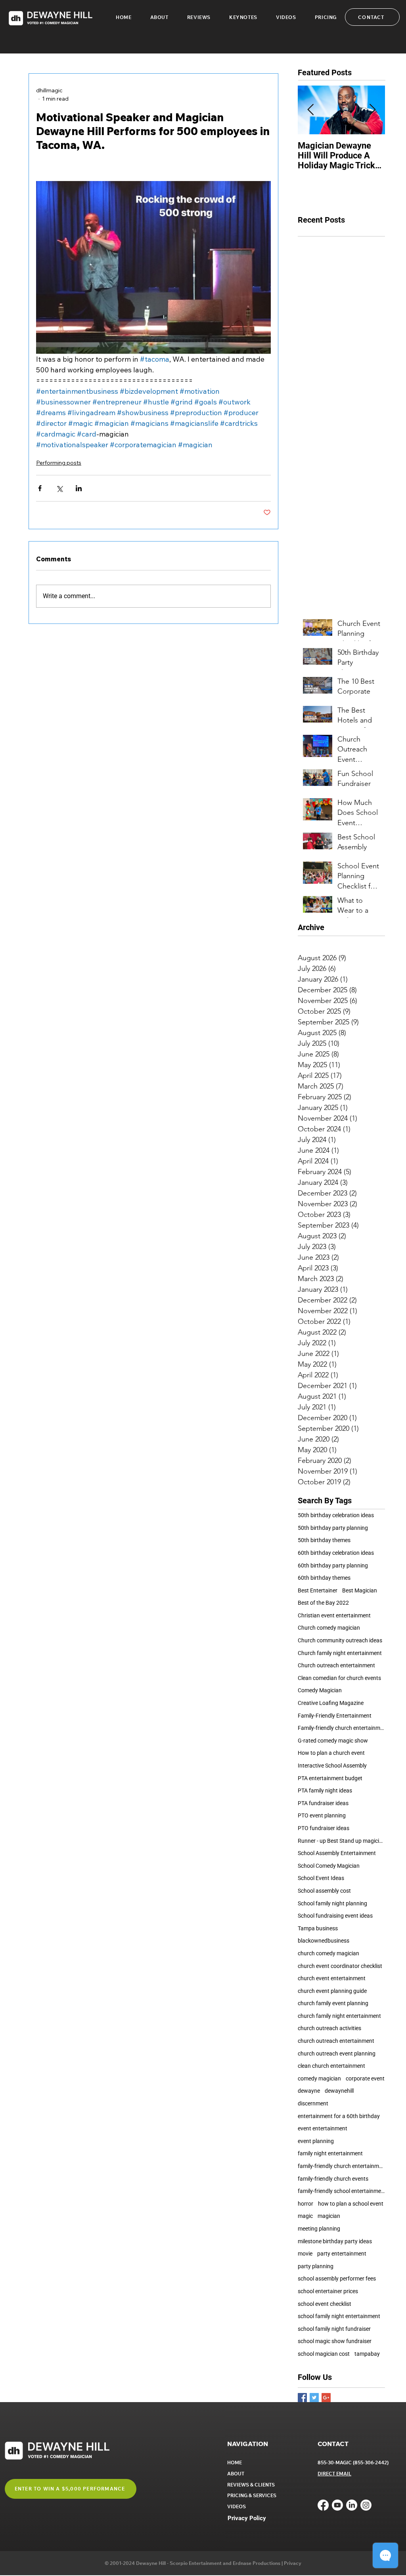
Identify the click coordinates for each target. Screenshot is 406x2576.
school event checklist (325, 2304)
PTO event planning (322, 1815)
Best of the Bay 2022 (323, 1603)
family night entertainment (330, 2153)
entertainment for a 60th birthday (339, 2116)
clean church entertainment (331, 2066)
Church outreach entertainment (336, 1665)
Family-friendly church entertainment (341, 1728)
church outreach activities (329, 2028)
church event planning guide (332, 1991)
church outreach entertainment (336, 2041)
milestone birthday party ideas (335, 2241)
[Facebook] (323, 2505)
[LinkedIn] (352, 2505)
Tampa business (318, 1928)
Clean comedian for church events (339, 1678)
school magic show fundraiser (335, 2341)
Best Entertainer (318, 1590)
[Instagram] (366, 2505)
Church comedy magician (329, 1628)
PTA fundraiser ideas (323, 1803)
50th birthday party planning (333, 1528)
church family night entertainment (339, 2016)
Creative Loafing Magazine (331, 1703)
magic (305, 2216)
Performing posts (59, 463)
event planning (316, 2141)
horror (305, 2204)
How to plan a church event (331, 1753)
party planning (316, 2266)
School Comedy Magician (329, 1866)
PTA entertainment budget (330, 1778)
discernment (313, 2103)
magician (329, 2216)
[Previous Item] (310, 110)
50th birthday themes (324, 1540)
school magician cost (324, 2354)
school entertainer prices (328, 2291)
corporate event (365, 2078)
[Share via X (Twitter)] (59, 488)
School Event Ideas (321, 1878)
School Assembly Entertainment (337, 1853)
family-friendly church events (333, 2179)
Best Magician (360, 1590)
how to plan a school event (351, 2204)
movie (305, 2254)
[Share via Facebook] (40, 488)
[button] (243, 17)
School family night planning (332, 1903)
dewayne (309, 2091)
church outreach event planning (337, 2054)
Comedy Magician (320, 1690)
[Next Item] (372, 110)
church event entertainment (332, 1978)
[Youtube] (337, 2505)
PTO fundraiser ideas (324, 1828)
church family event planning (333, 2003)
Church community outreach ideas (340, 1640)
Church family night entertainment (340, 1653)
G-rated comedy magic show (333, 1741)
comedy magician (319, 2078)
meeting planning (319, 2229)
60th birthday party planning (333, 1565)
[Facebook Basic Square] (302, 2398)
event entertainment (323, 2128)
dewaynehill (339, 2091)
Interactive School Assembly (332, 1766)
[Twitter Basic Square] (314, 2398)
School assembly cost (324, 1891)
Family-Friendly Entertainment (335, 1716)
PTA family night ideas (325, 1790)
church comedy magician (328, 1953)
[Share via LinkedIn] (79, 488)
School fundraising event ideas (335, 1916)
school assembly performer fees (337, 2279)
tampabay (367, 2354)
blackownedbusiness (324, 1941)
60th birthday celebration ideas (336, 1553)
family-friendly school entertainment (341, 2191)
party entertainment (342, 2254)
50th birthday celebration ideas (336, 1515)
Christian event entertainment (334, 1615)
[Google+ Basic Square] (326, 2398)
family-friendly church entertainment (341, 2166)
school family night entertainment (339, 2316)
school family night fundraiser (334, 2329)
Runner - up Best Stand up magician (341, 1841)
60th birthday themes (324, 1578)
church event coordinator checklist (340, 1966)
